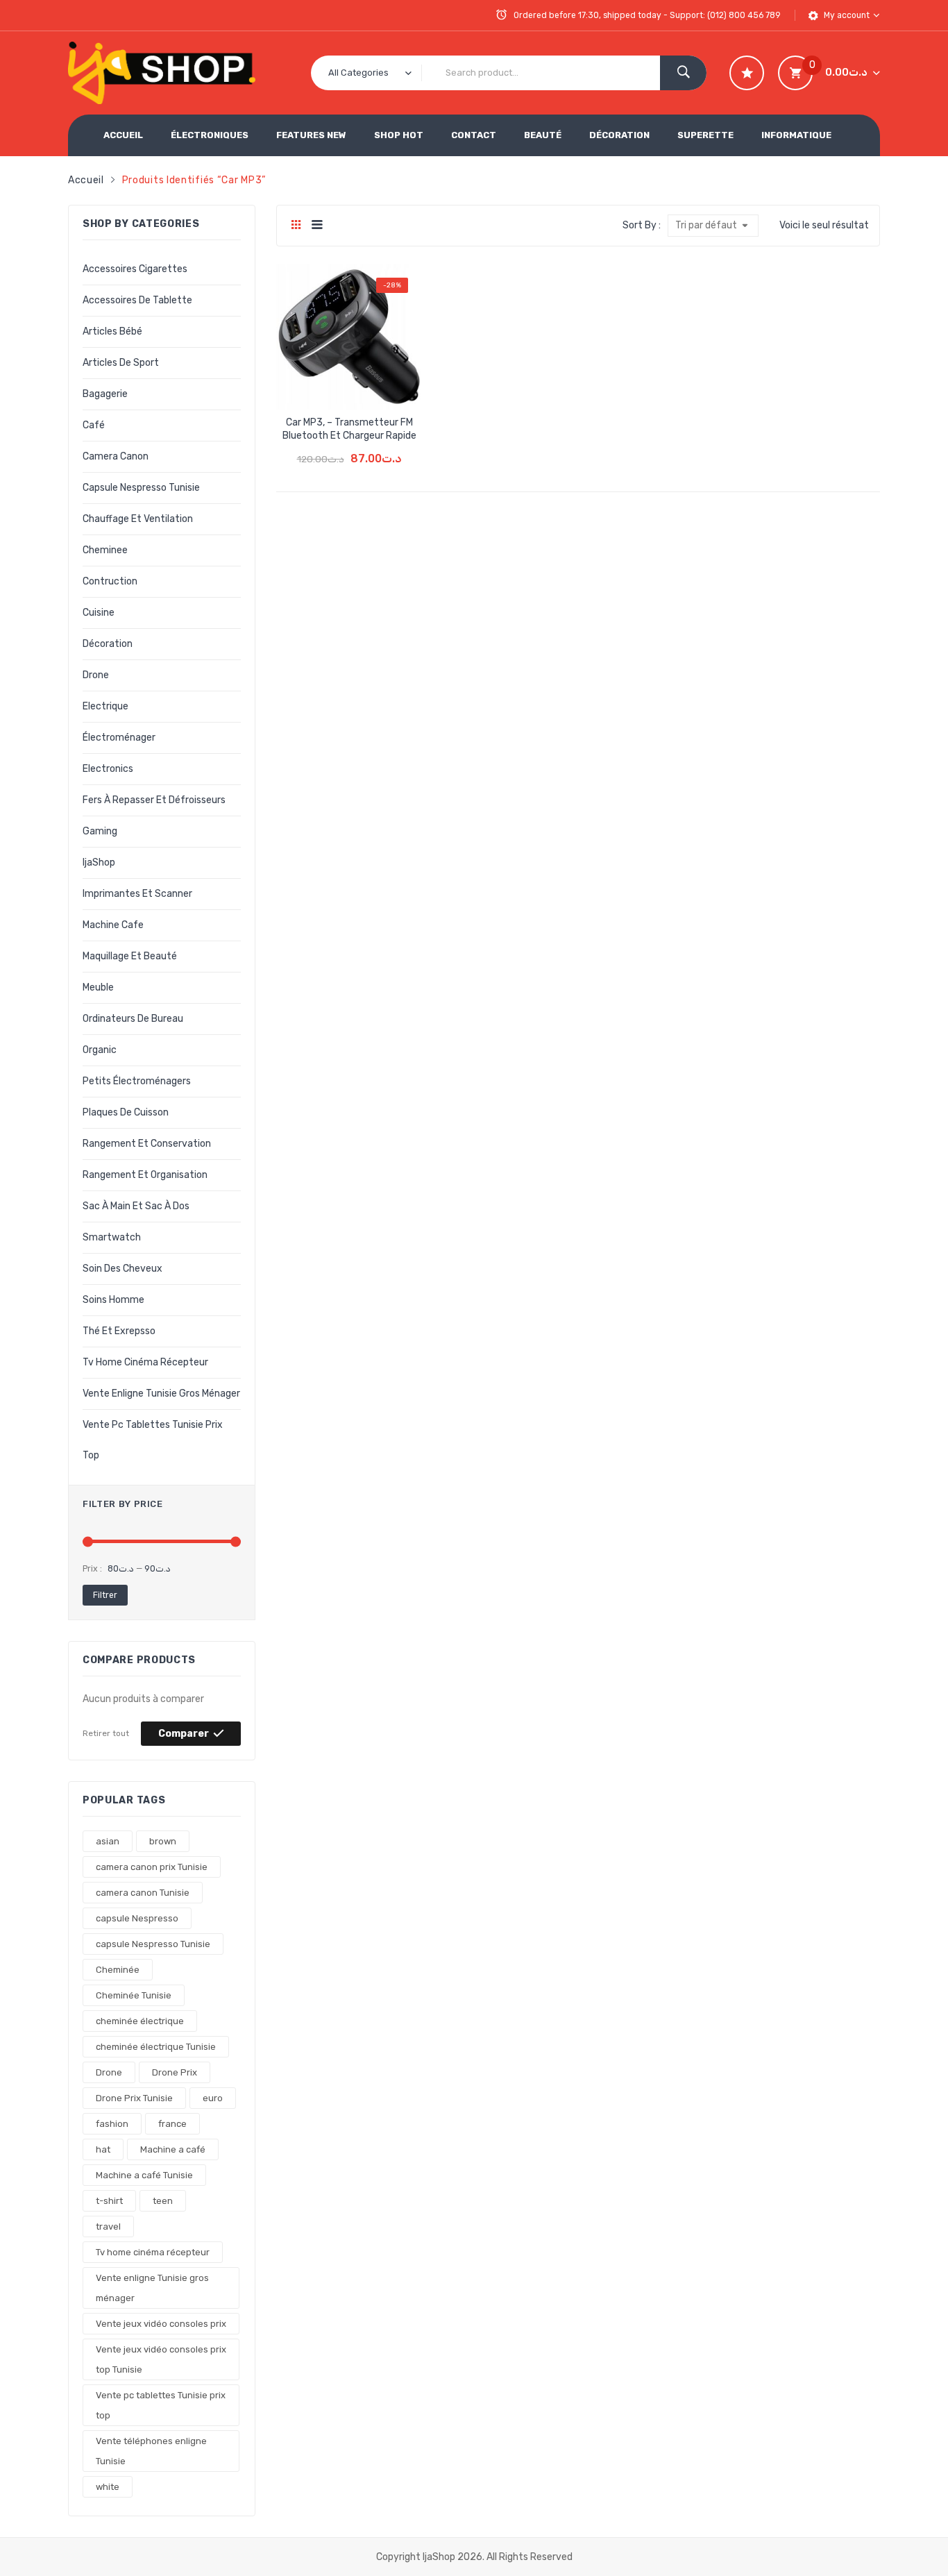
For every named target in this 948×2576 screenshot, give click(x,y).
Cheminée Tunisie (134, 1995)
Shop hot (399, 135)
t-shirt (109, 2201)
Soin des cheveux (122, 1269)
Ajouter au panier (349, 449)
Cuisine (99, 613)
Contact (474, 135)
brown (163, 1841)
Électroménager (119, 738)
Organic (100, 1050)
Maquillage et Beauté (130, 956)
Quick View (374, 387)
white (108, 2487)
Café (94, 425)
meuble (98, 987)
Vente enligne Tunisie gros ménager (161, 1394)
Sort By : (642, 225)
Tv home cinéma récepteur (145, 1362)
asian (108, 1841)
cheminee (105, 550)
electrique (105, 706)
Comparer (184, 1734)
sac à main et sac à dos (136, 1206)
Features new (311, 135)
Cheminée (118, 1970)
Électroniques (210, 135)
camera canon (116, 456)
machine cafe (113, 925)
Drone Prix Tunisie (134, 2098)
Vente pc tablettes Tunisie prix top (153, 1440)
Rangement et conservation (147, 1144)
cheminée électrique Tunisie (156, 2047)
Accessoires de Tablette (137, 300)
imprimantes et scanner (137, 894)
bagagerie (105, 394)
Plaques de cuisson (126, 1112)
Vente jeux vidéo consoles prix (161, 2324)
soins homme (113, 1300)
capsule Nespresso (137, 1918)
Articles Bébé (112, 331)
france (172, 2124)
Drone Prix (175, 2072)
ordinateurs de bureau (133, 1019)
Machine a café (173, 2149)
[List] (317, 226)
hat (103, 2149)
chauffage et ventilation (138, 519)
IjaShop (99, 862)
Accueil (123, 135)
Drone (109, 2072)
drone (96, 675)
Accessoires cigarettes (135, 269)
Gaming (100, 831)
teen (163, 2201)
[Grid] (296, 226)
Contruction (110, 581)
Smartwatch (112, 1237)
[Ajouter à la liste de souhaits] (325, 387)
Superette (705, 135)
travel (108, 2226)
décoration (108, 644)
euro (213, 2098)
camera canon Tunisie (143, 1893)
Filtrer (105, 1595)
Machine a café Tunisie (144, 2175)
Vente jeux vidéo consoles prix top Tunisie (161, 2359)
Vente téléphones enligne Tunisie (151, 2451)
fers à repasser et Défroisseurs (154, 800)
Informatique (796, 135)
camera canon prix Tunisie (152, 1867)
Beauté (543, 135)
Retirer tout (106, 1733)
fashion (112, 2124)
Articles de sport (121, 363)
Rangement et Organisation (145, 1175)
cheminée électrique (140, 2021)
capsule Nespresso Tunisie (141, 488)
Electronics (108, 769)
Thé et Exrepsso (119, 1331)
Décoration (619, 135)
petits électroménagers (137, 1081)
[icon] (747, 73)
